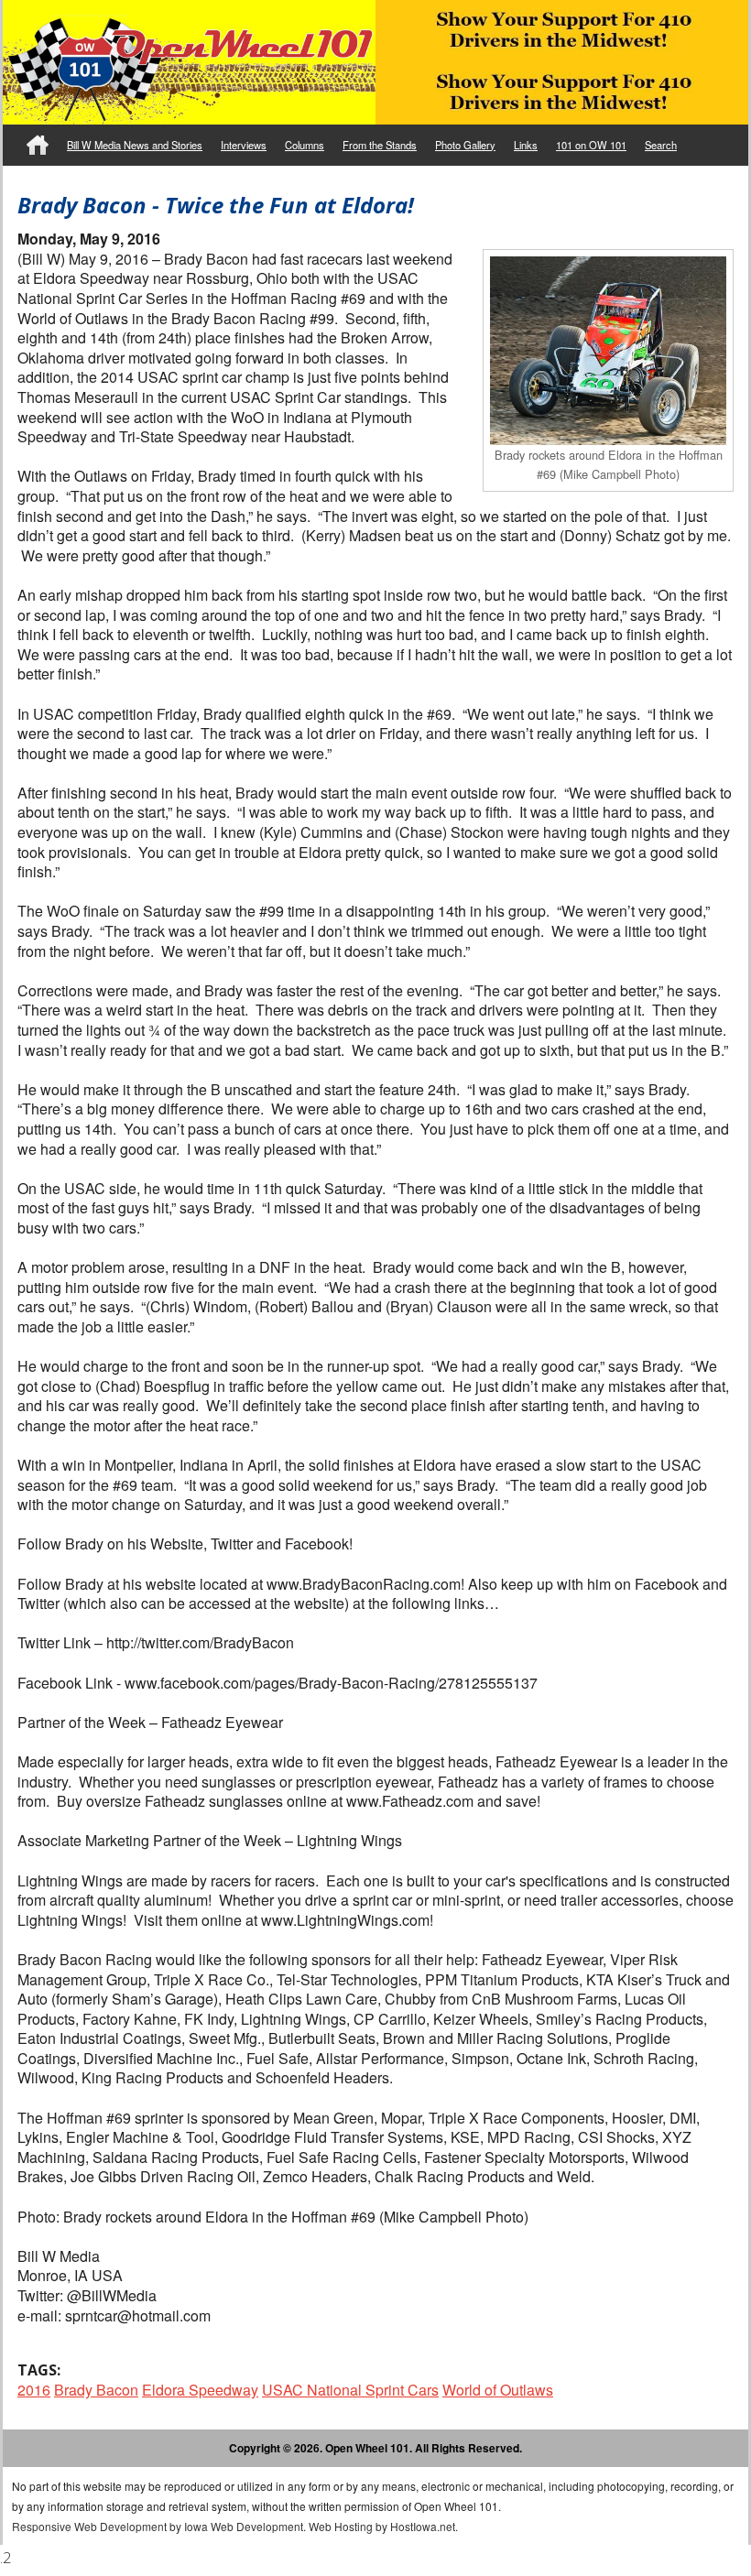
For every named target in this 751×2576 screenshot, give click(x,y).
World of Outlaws (498, 2390)
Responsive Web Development (89, 2526)
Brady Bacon (96, 2390)
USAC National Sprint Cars (350, 2390)
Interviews (244, 145)
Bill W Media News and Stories (135, 145)
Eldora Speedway (200, 2390)
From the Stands (380, 145)
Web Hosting (341, 2526)
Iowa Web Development (244, 2526)
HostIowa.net (423, 2526)
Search (661, 145)
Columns (305, 145)
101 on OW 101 (591, 145)
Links (526, 145)
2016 (34, 2390)
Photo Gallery (465, 145)
